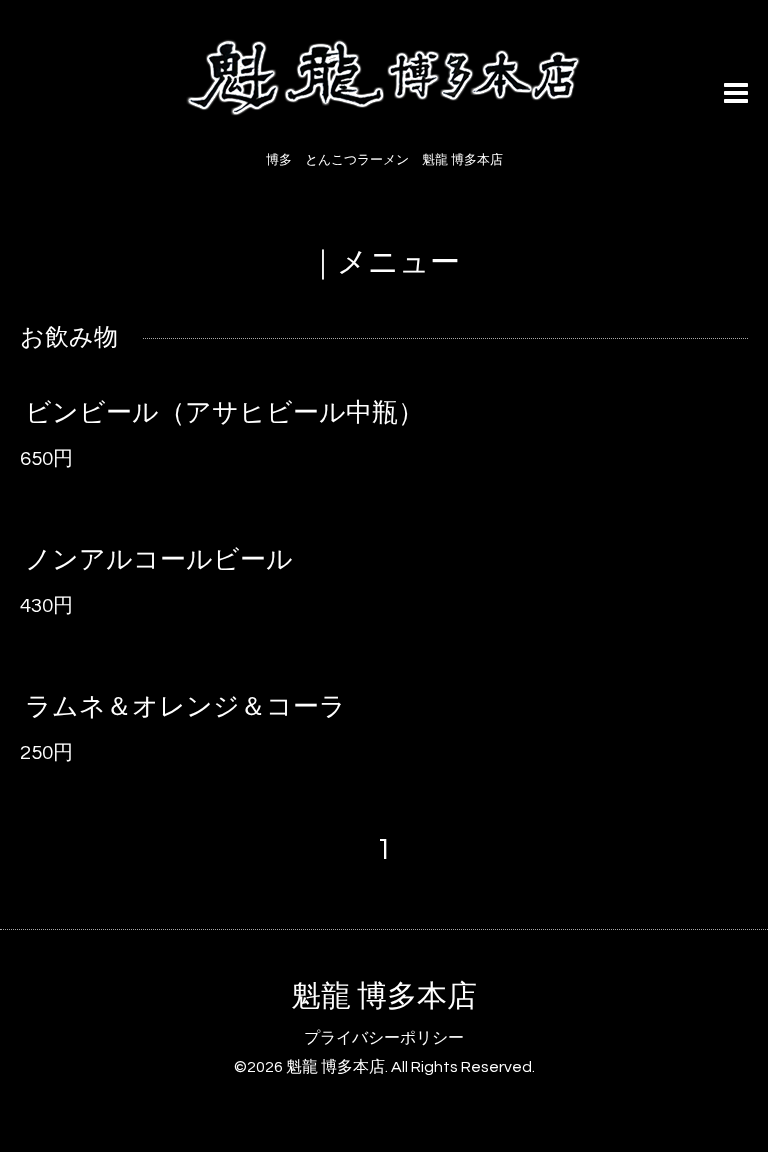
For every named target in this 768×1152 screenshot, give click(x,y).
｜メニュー (384, 262)
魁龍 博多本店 (384, 996)
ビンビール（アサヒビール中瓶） (224, 413)
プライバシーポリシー (384, 1038)
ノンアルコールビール (159, 560)
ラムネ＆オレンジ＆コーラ (185, 707)
